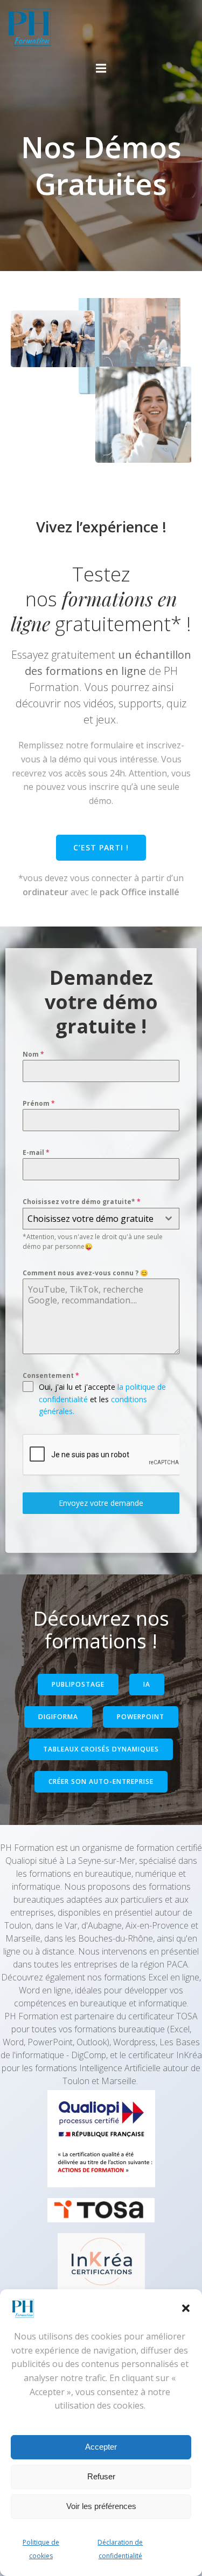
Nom (33, 1054)
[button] (186, 2308)
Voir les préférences (101, 2506)
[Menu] (101, 69)
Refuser (101, 2476)
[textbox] (91, 1219)
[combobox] (101, 1219)
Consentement (51, 1375)
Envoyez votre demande (101, 1503)
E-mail (36, 1152)
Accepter (101, 2447)
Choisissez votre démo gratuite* (82, 1202)
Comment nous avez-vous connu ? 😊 (85, 1273)
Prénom (39, 1103)
